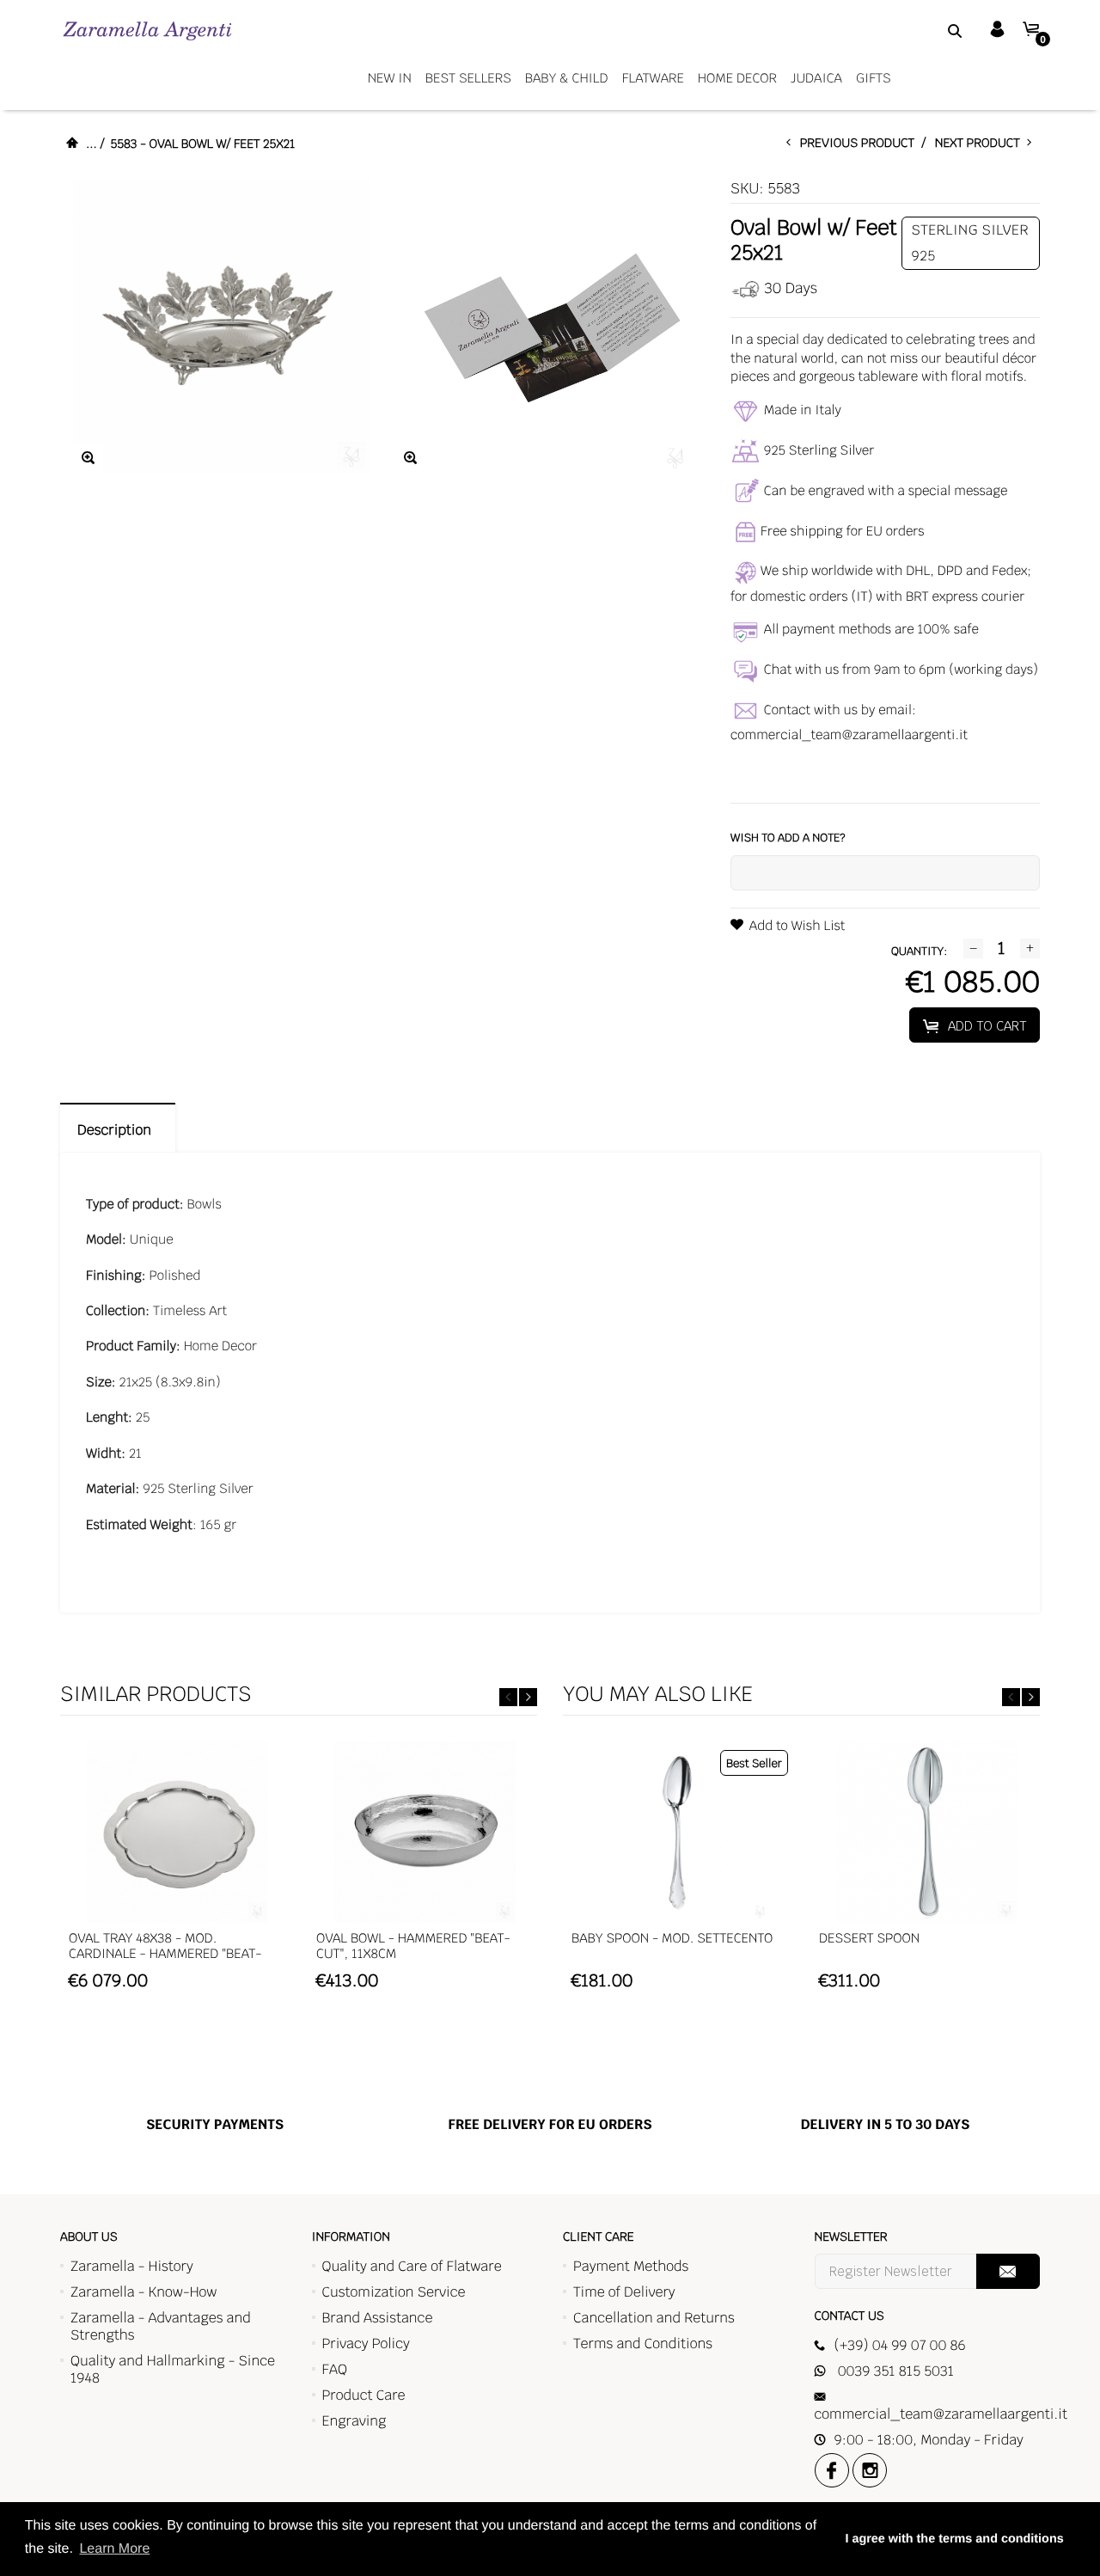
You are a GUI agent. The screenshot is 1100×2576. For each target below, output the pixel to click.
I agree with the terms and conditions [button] (954, 2539)
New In (390, 79)
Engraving (354, 2421)
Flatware (653, 79)
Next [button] (528, 1697)
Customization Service (394, 2292)
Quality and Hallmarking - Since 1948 (173, 2369)
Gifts (874, 79)
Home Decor (737, 79)
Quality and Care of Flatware (412, 2266)
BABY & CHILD (567, 79)
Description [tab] (118, 1130)
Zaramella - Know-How (144, 2292)
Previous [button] (508, 1697)
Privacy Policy (366, 2343)
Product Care (364, 2395)
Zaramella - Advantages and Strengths (161, 2326)
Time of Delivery (624, 2292)
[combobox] (933, 30)
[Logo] (147, 31)
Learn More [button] (114, 2549)
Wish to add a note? (788, 838)
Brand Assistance (378, 2318)
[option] (177, 1874)
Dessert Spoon (869, 1939)
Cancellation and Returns (654, 2318)
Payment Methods (631, 2266)
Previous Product (861, 144)
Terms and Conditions (643, 2343)
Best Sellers (468, 79)
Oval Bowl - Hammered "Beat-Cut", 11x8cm (413, 1946)
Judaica (816, 79)
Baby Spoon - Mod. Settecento (672, 1939)
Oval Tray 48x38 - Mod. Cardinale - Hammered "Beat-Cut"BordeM (165, 1954)
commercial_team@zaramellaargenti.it (849, 735)
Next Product (981, 144)
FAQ (335, 2369)
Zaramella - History (132, 2266)
